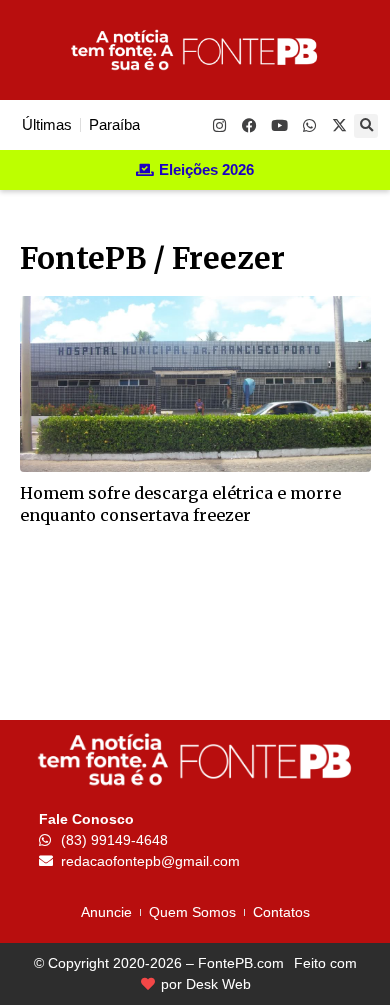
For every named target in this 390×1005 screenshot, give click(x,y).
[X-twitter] (339, 125)
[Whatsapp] (309, 125)
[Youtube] (279, 125)
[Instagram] (219, 125)
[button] (366, 126)
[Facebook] (249, 125)
